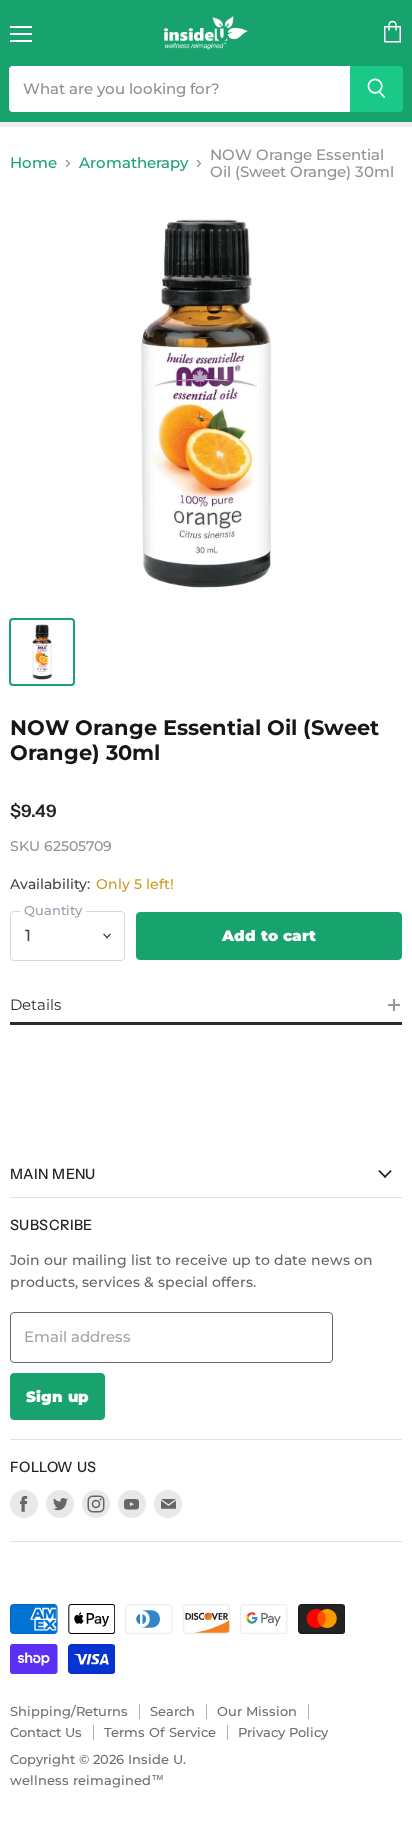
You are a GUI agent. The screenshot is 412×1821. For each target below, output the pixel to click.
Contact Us (46, 1732)
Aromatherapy (133, 162)
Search (172, 1711)
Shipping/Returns (69, 1711)
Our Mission (257, 1711)
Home (33, 162)
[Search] (376, 89)
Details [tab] (35, 1004)
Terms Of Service (160, 1732)
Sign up (57, 1396)
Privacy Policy (283, 1732)
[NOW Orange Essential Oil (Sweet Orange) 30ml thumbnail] (42, 652)
